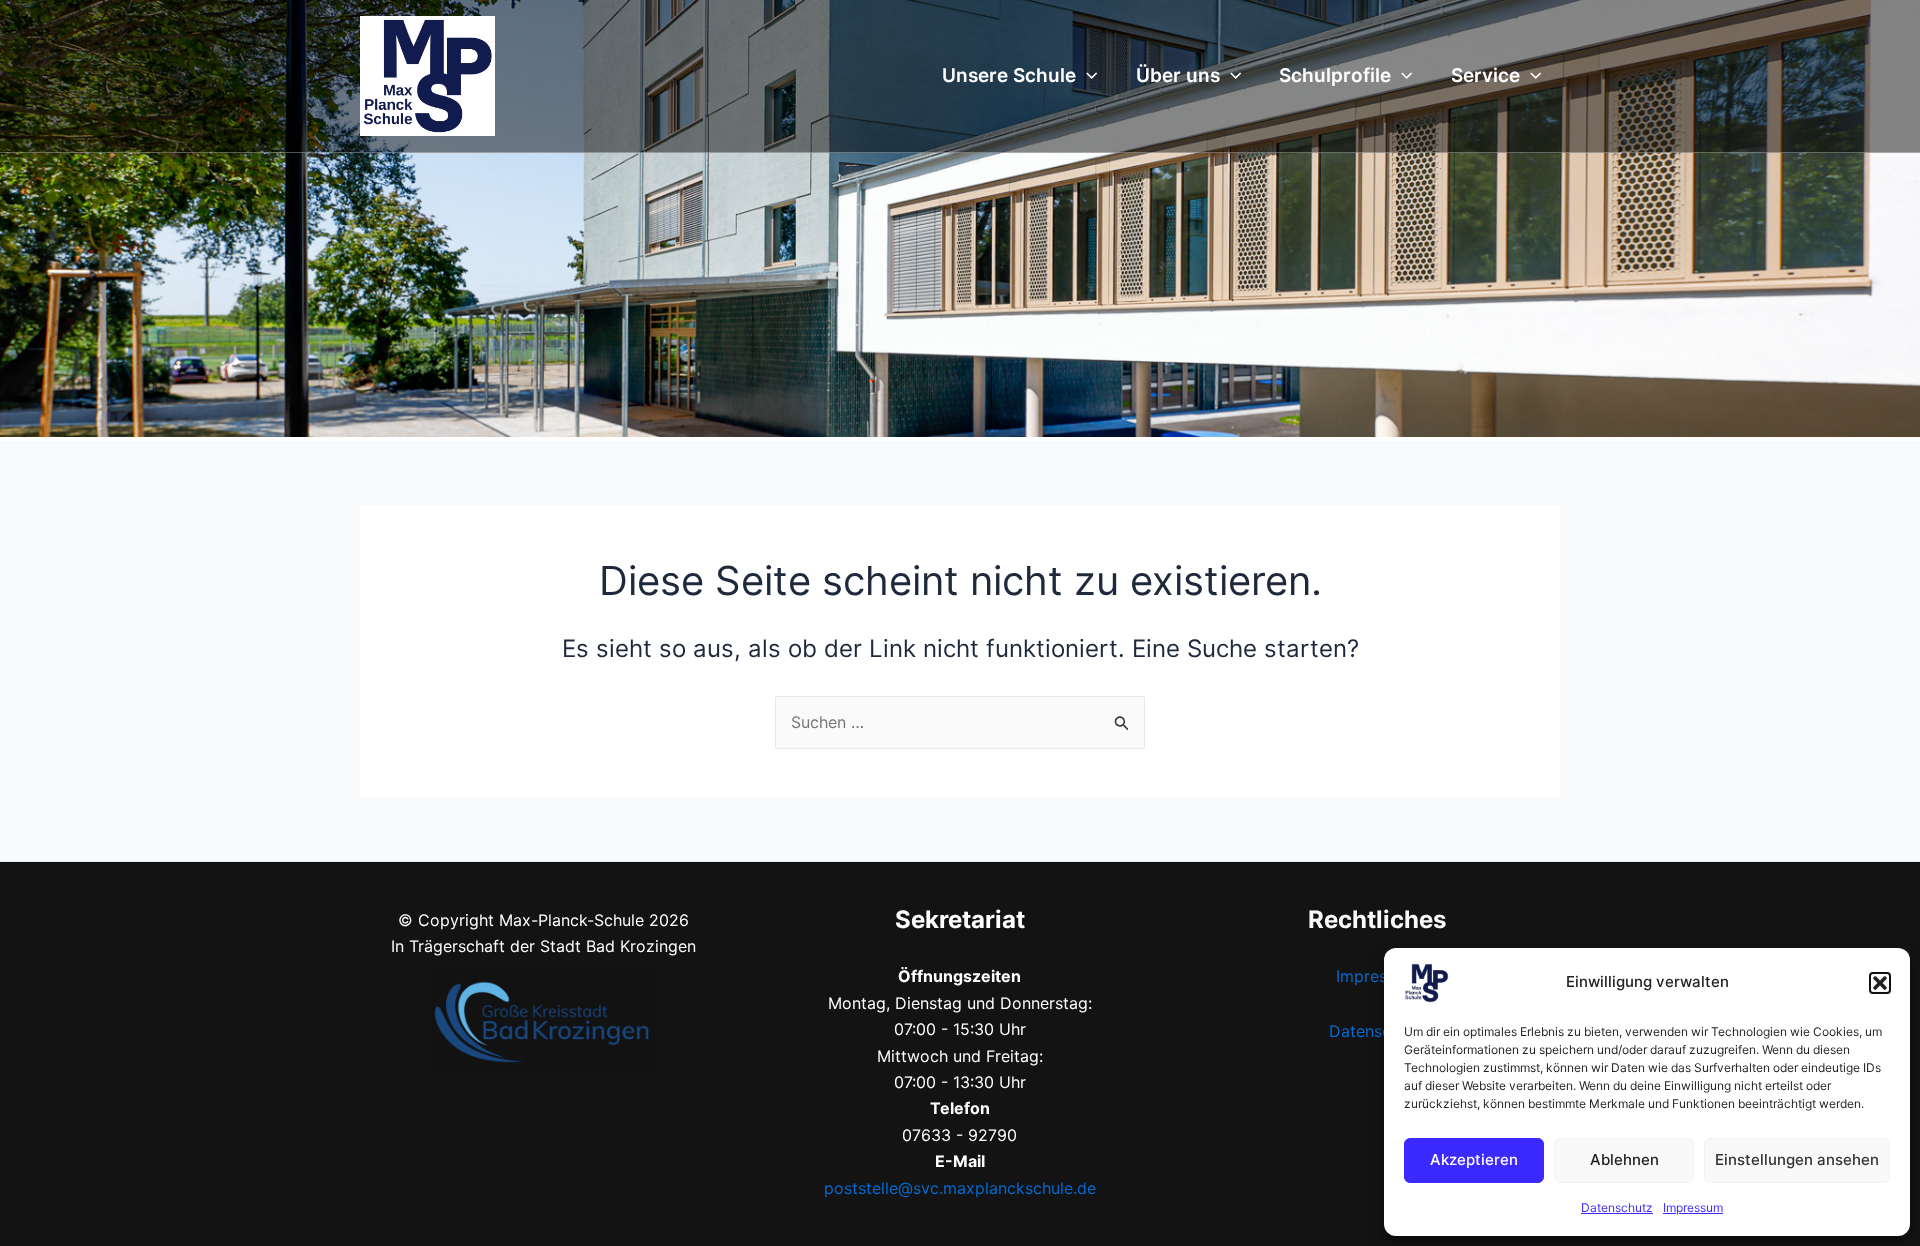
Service (1485, 75)
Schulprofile (1335, 75)
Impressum (1693, 1207)
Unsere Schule (1009, 75)
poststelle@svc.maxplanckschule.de (960, 1188)
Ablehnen (1624, 1159)
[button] (1880, 983)
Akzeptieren (1474, 1159)
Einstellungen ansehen (1797, 1159)
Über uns (1178, 75)
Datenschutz (1617, 1207)
